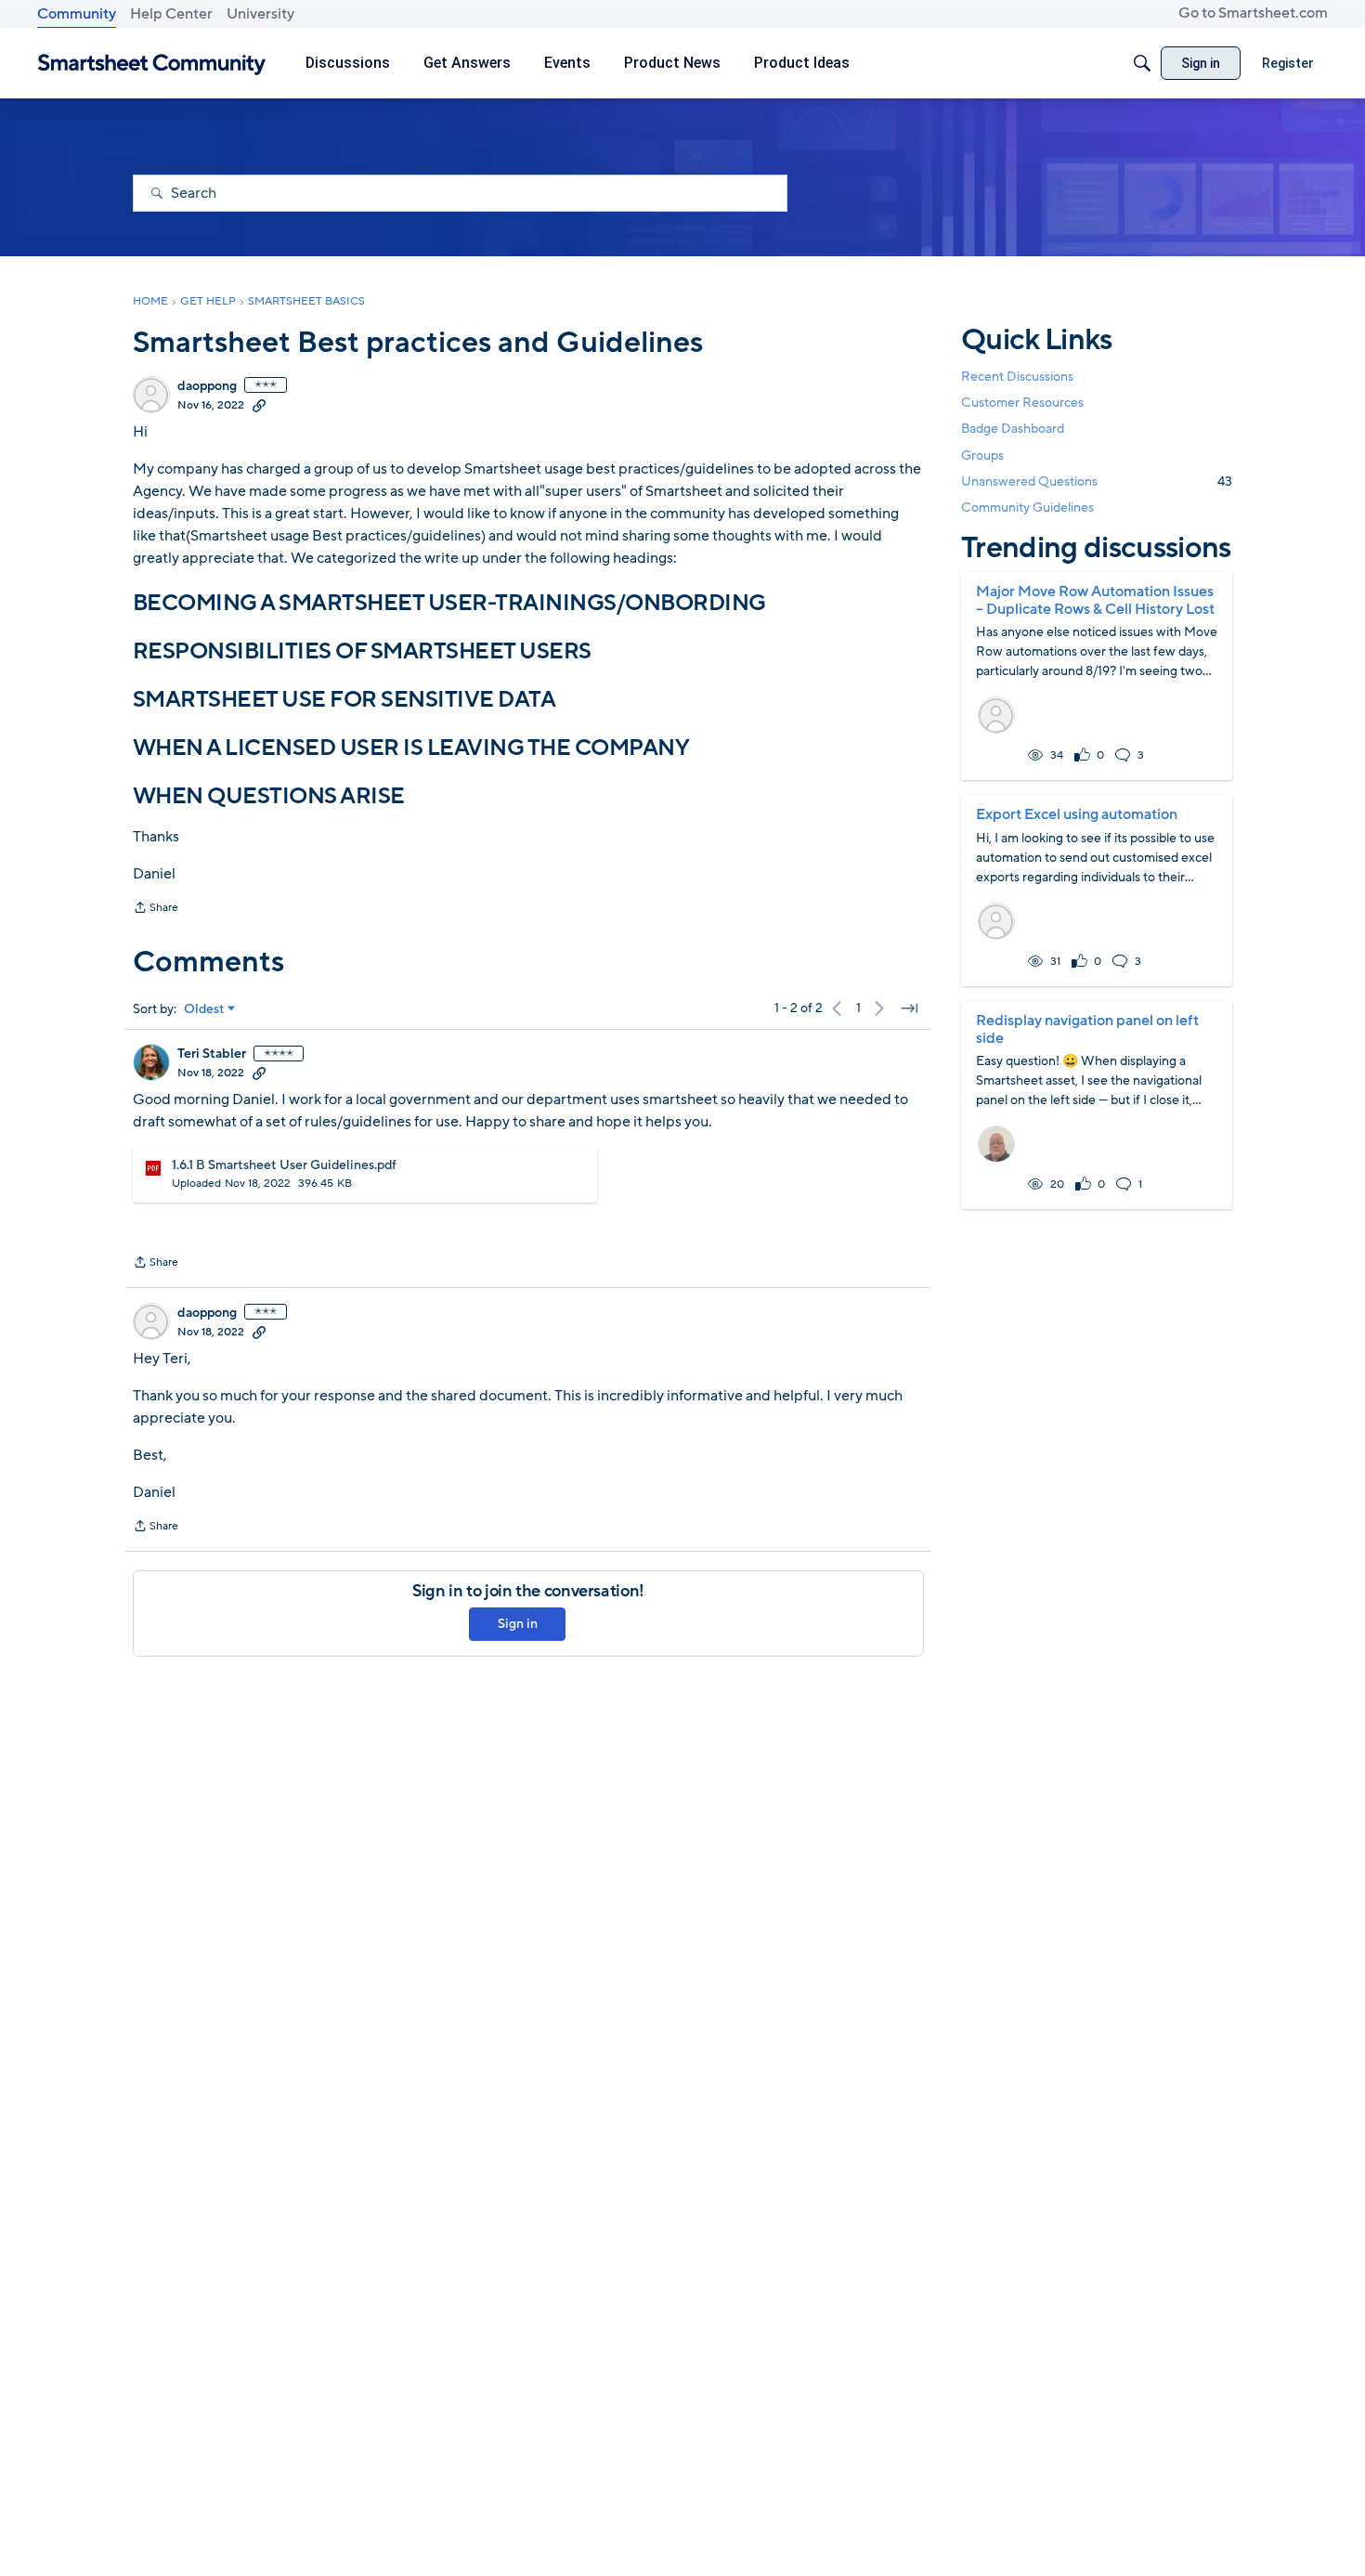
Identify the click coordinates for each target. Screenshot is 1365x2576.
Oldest (204, 1009)
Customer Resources (1022, 403)
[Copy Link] (259, 405)
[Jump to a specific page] (909, 1008)
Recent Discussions (1017, 377)
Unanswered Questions (1097, 481)
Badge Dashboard (1013, 429)
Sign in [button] (518, 1624)
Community (77, 14)
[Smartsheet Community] (152, 64)
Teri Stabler (212, 1054)
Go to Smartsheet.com (1253, 13)
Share (156, 909)
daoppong (207, 386)
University (260, 14)
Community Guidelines (1027, 507)
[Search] (1142, 63)
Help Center (171, 14)
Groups (982, 455)
